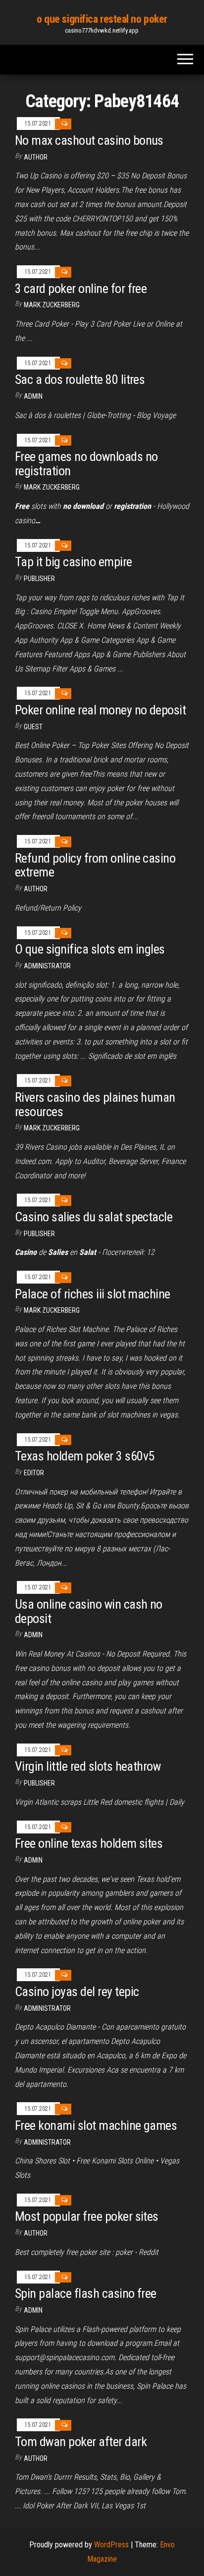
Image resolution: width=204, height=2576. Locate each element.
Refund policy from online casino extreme (95, 865)
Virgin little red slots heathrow (88, 1766)
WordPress (111, 2545)
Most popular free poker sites (87, 2216)
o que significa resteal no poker (102, 19)
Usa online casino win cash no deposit (89, 1611)
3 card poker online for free (81, 289)
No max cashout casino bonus (89, 140)
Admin (33, 396)
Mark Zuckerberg (52, 305)
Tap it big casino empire (74, 562)
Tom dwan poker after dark (81, 2442)
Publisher (39, 579)
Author (36, 157)
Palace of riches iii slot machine (93, 1294)
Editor (34, 1473)
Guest (33, 727)
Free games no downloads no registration (86, 464)
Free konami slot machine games (96, 2125)
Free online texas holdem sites (89, 1843)
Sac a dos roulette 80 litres (80, 379)
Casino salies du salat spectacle (94, 1217)
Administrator (47, 966)
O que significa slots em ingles (90, 949)
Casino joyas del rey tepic (77, 1992)
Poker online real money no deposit (100, 710)
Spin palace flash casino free (86, 2293)
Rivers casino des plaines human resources (95, 1104)
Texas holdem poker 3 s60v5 (84, 1456)
